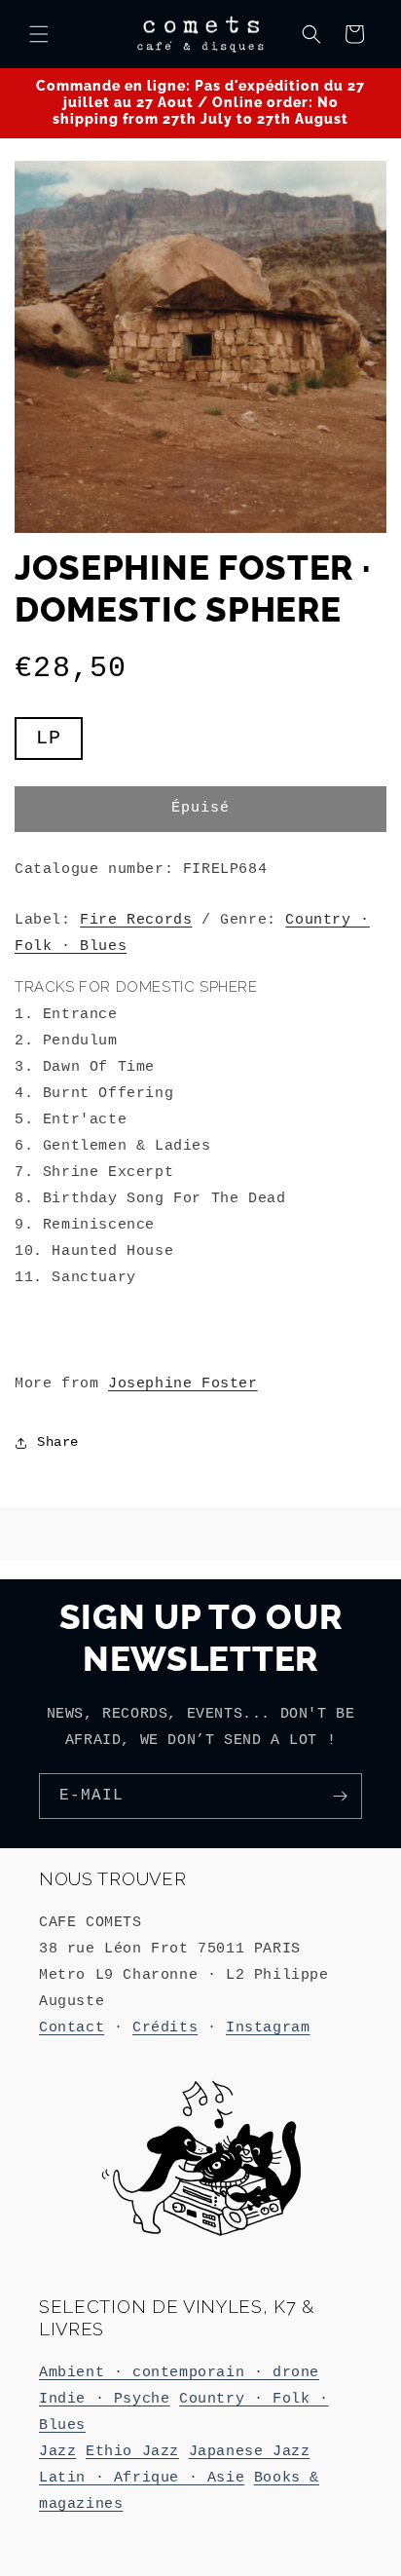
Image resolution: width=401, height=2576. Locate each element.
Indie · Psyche (104, 2399)
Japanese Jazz (250, 2452)
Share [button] (58, 1442)
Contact (72, 2028)
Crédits (165, 2028)
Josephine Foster (183, 1384)
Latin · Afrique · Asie (142, 2478)
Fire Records (136, 920)
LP (59, 743)
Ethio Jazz (132, 2452)
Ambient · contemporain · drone (179, 2373)
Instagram (268, 2028)
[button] (39, 34)
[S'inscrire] (340, 1796)
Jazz (57, 2452)
